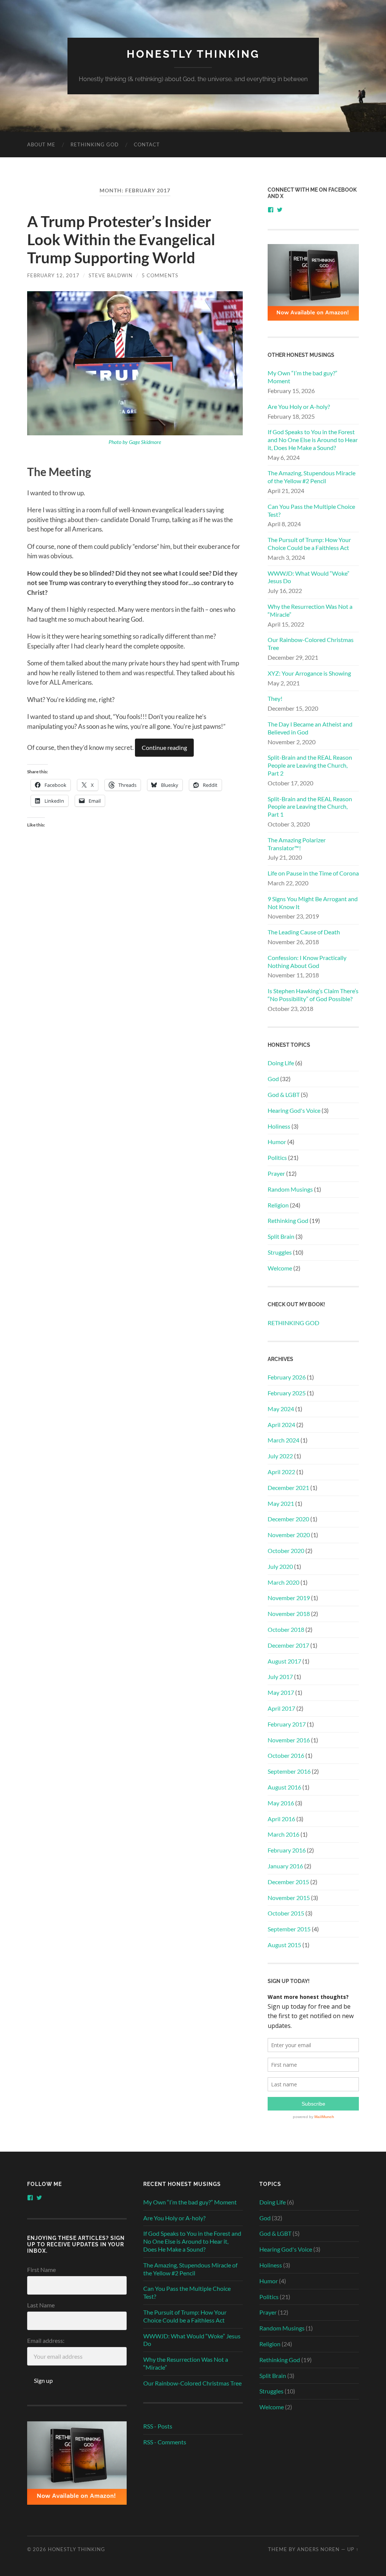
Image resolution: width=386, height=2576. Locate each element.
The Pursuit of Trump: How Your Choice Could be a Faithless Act (309, 544)
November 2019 (289, 1598)
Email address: (46, 2340)
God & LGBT (284, 1094)
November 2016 (289, 1740)
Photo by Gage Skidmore (135, 442)
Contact (147, 144)
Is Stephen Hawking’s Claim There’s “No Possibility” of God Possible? (313, 995)
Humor (277, 1142)
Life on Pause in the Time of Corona (313, 873)
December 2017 (288, 1645)
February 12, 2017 (53, 275)
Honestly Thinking (193, 54)
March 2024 (283, 1440)
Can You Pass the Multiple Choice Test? (311, 510)
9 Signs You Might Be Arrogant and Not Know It (313, 903)
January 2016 (285, 1866)
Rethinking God (288, 1220)
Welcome (280, 1268)
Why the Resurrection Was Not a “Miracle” (310, 610)
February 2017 (287, 1724)
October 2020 (286, 1551)
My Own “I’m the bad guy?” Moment (303, 377)
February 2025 (287, 1393)
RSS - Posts (158, 2426)
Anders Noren (318, 2549)
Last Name (41, 2305)
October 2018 (286, 1629)
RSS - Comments (165, 2442)
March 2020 (283, 1582)
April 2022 (281, 1472)
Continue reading (164, 747)
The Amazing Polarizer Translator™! (297, 844)
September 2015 (289, 1929)
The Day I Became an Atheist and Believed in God (310, 728)
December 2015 (288, 1882)
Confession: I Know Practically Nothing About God (307, 962)
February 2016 (287, 1850)
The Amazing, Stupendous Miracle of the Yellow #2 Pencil (312, 477)
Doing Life (281, 1063)
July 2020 (280, 1566)
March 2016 (283, 1834)
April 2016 (281, 1819)
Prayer (276, 1173)
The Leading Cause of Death (304, 932)
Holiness (279, 1126)
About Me (41, 144)
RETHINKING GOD (95, 144)
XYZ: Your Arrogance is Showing (309, 673)
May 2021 (281, 1503)
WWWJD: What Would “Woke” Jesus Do (309, 577)
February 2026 (287, 1377)
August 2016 (284, 1787)
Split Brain (281, 1236)
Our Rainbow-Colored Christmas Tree (311, 644)
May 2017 (281, 1692)
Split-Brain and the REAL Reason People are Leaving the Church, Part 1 (310, 807)
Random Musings (290, 1189)
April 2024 (281, 1425)
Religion (278, 1205)
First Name (41, 2270)
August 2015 (284, 1945)
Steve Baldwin (111, 275)
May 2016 (281, 1803)
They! (275, 698)
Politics (277, 1157)
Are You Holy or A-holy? (299, 406)
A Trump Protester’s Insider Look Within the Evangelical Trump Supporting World (121, 240)
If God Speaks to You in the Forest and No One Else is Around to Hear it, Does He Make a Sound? (313, 440)
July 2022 (280, 1456)
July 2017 (280, 1677)
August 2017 (284, 1661)
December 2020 (288, 1519)
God (273, 1079)
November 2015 (289, 1898)
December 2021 (288, 1488)
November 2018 (289, 1614)
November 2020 (289, 1535)
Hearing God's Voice (294, 1110)
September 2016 (289, 1771)
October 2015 (286, 1913)
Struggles (280, 1252)
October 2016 (286, 1755)
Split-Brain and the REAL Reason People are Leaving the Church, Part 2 (310, 765)
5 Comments (160, 275)
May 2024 (281, 1409)
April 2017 (281, 1708)
